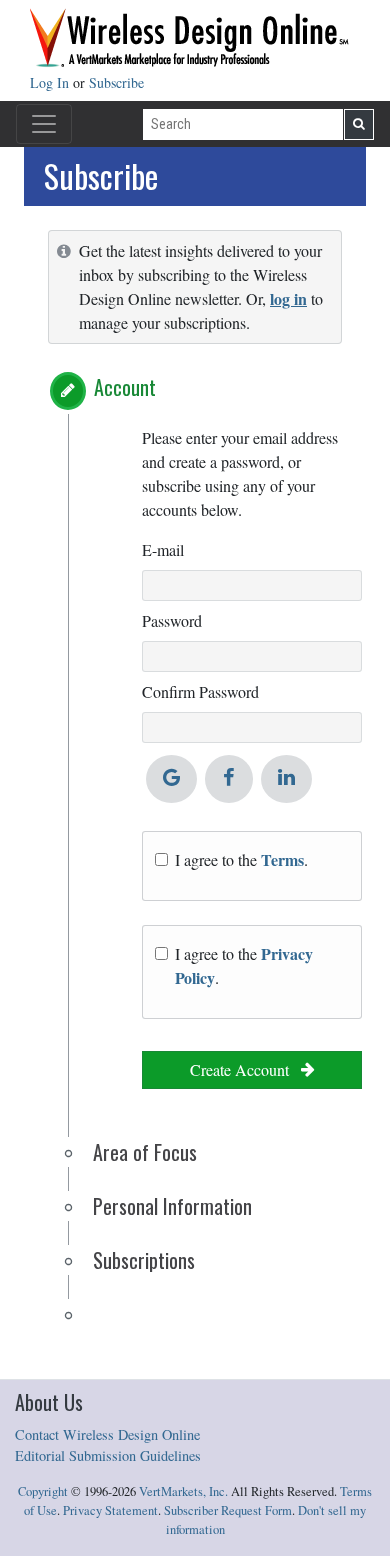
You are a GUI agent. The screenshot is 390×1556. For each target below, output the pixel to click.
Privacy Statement (110, 1510)
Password (172, 620)
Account (125, 387)
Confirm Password (200, 691)
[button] (68, 391)
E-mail (163, 549)
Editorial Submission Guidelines (108, 1455)
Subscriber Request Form (228, 1510)
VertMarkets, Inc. (183, 1491)
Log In (51, 82)
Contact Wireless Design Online (107, 1434)
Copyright (43, 1491)
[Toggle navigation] (44, 124)
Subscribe (116, 82)
